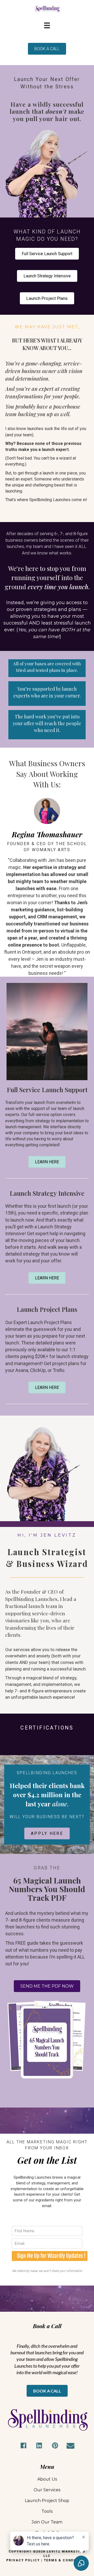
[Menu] (47, 25)
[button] (23, 2446)
